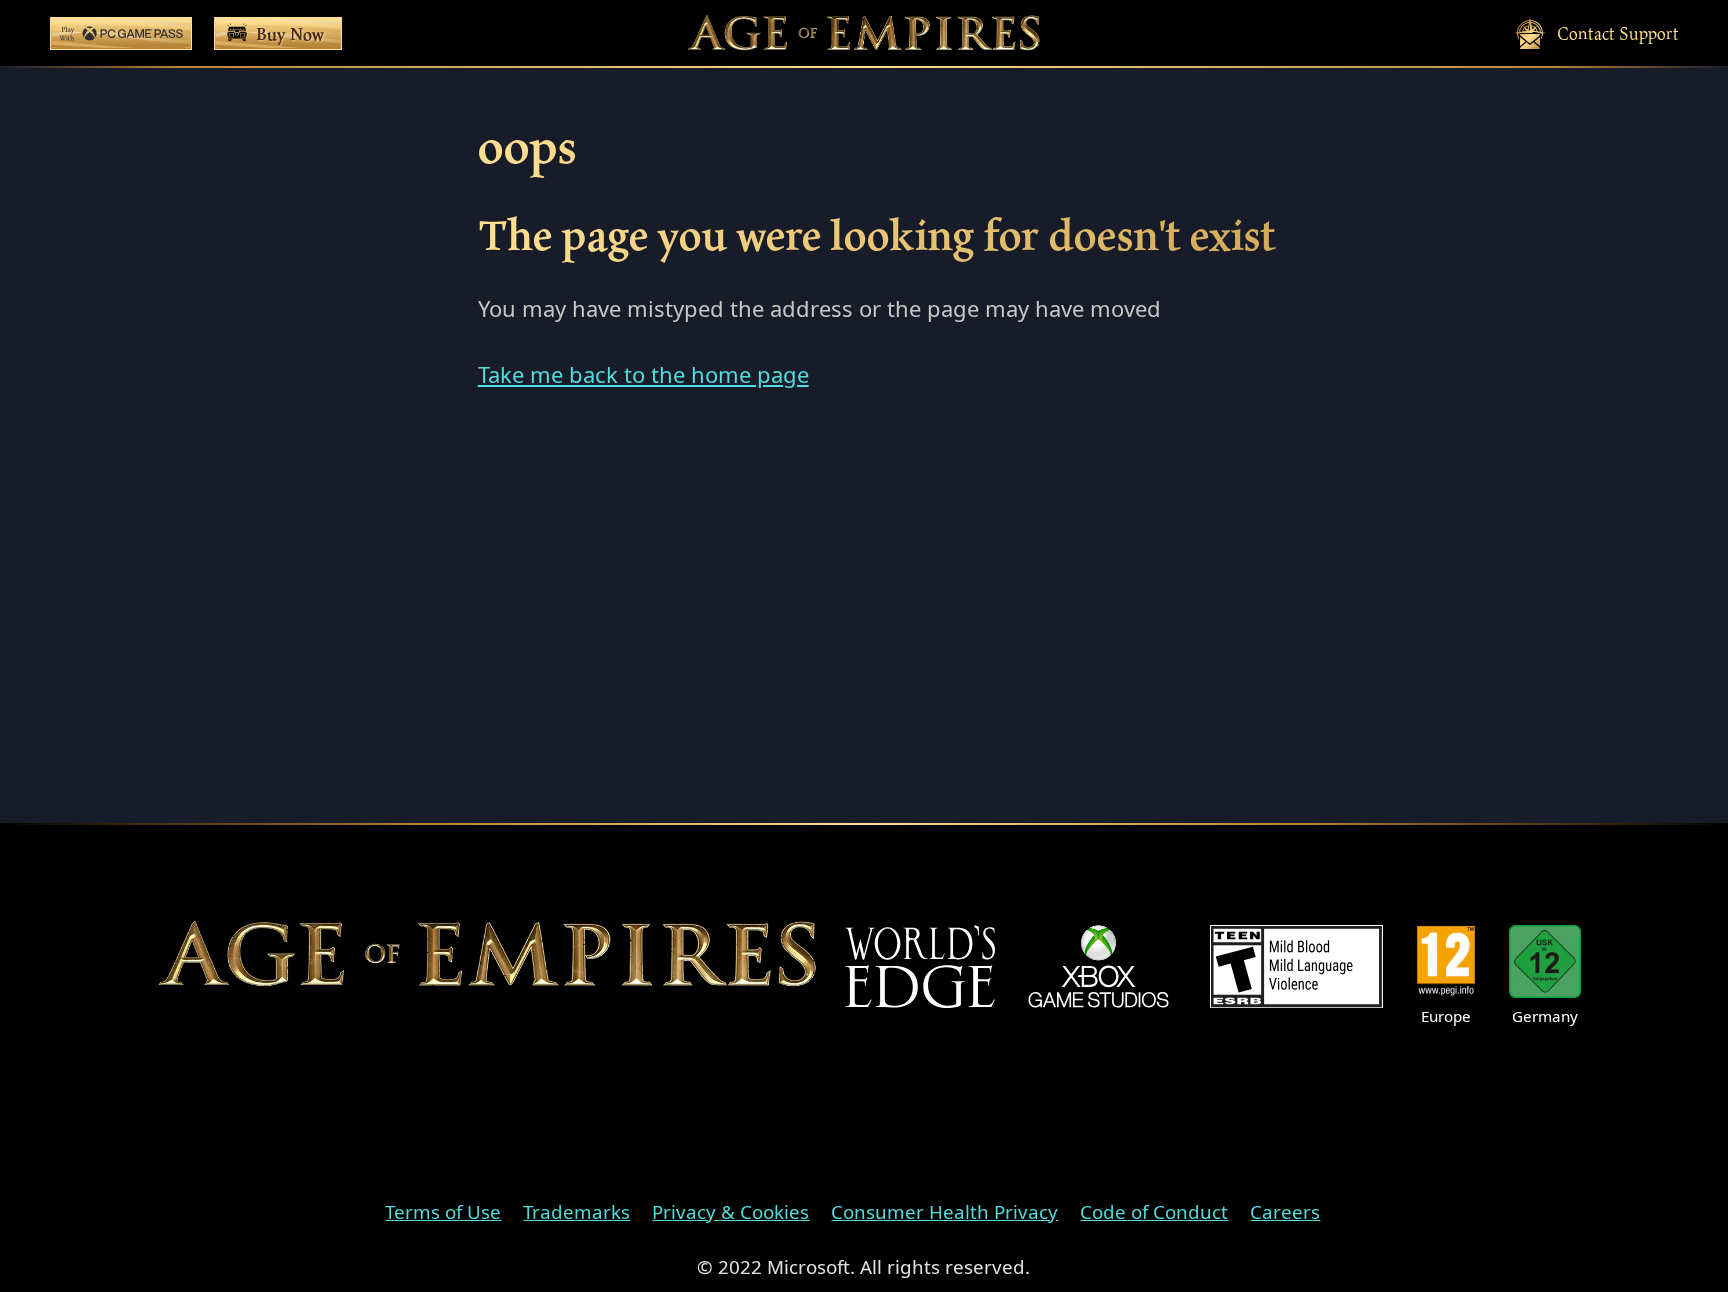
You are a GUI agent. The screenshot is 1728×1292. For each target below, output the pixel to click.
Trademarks (576, 1211)
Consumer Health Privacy (944, 1211)
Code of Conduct (1154, 1211)
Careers (1285, 1211)
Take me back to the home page (643, 374)
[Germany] (1545, 961)
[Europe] (1445, 961)
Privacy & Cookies (730, 1211)
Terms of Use (443, 1211)
